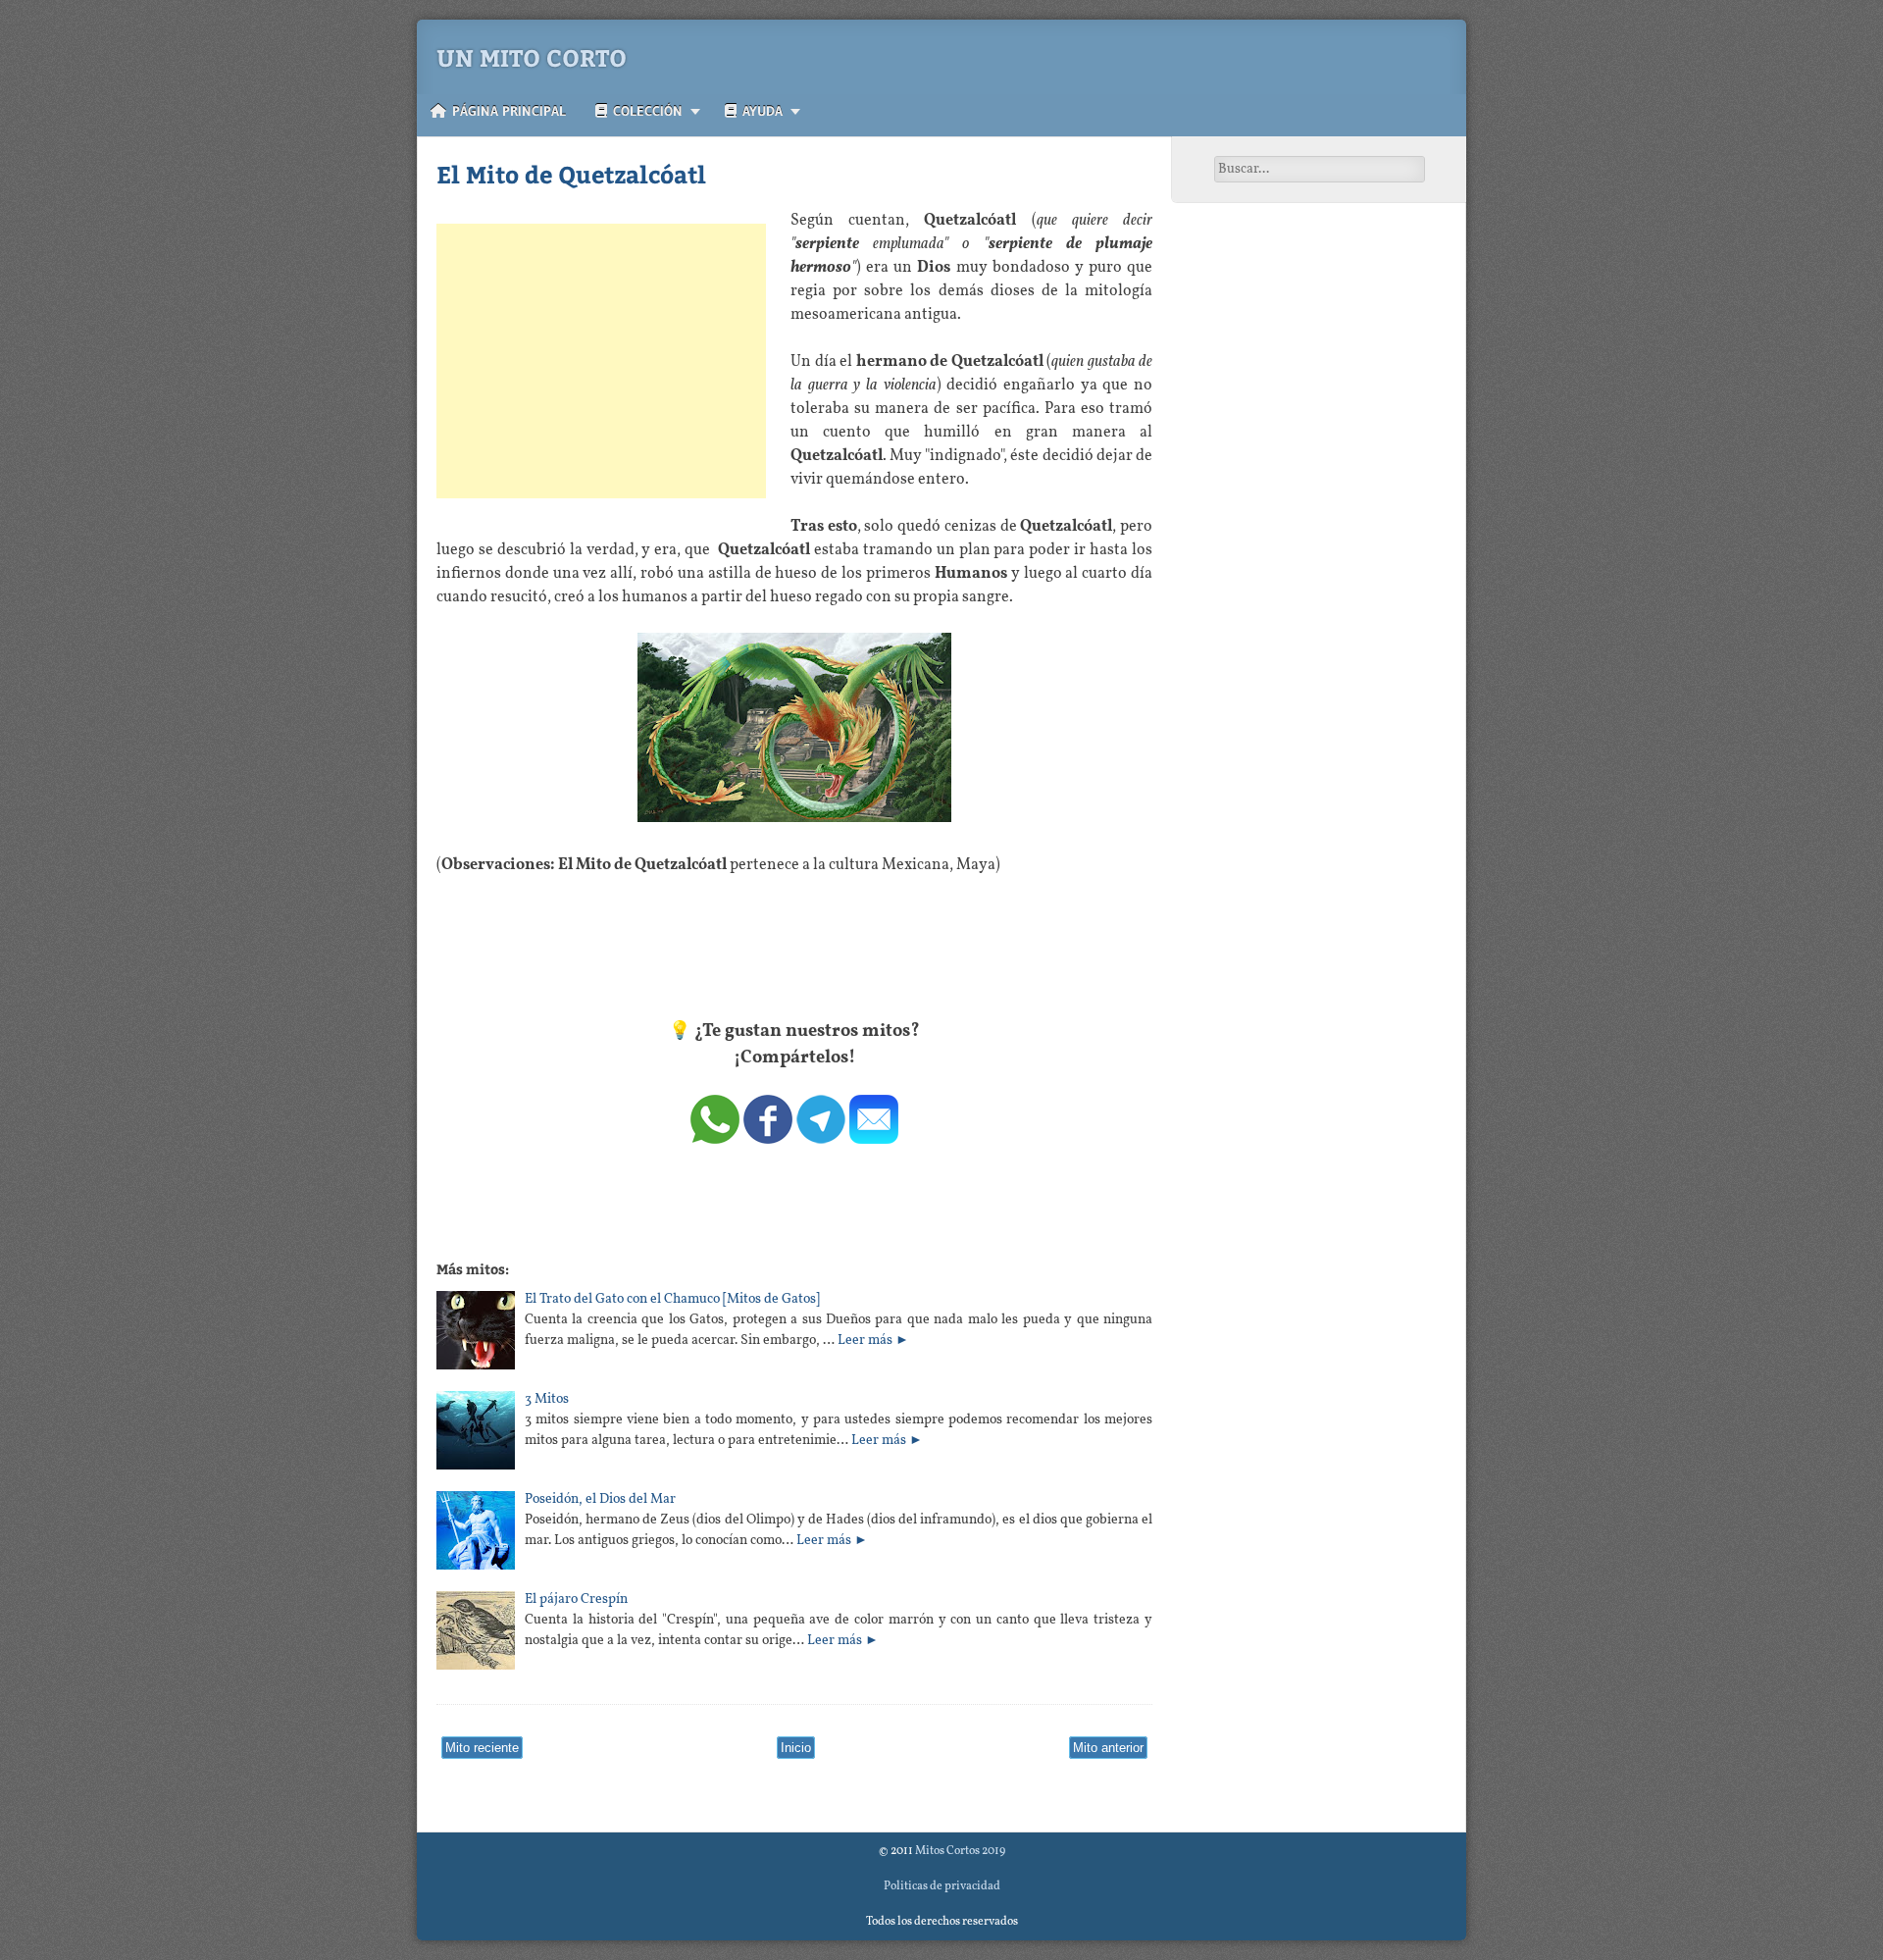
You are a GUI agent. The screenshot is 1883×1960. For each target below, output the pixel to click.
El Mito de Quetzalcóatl (571, 174)
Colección (645, 111)
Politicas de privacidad (942, 1886)
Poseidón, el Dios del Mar (600, 1499)
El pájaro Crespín (576, 1599)
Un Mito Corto (532, 57)
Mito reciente (482, 1748)
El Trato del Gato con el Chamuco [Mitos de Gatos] (672, 1299)
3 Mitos (547, 1399)
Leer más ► (873, 1341)
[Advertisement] (601, 361)
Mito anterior (1108, 1748)
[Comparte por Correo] (874, 1139)
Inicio (796, 1748)
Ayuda (760, 111)
